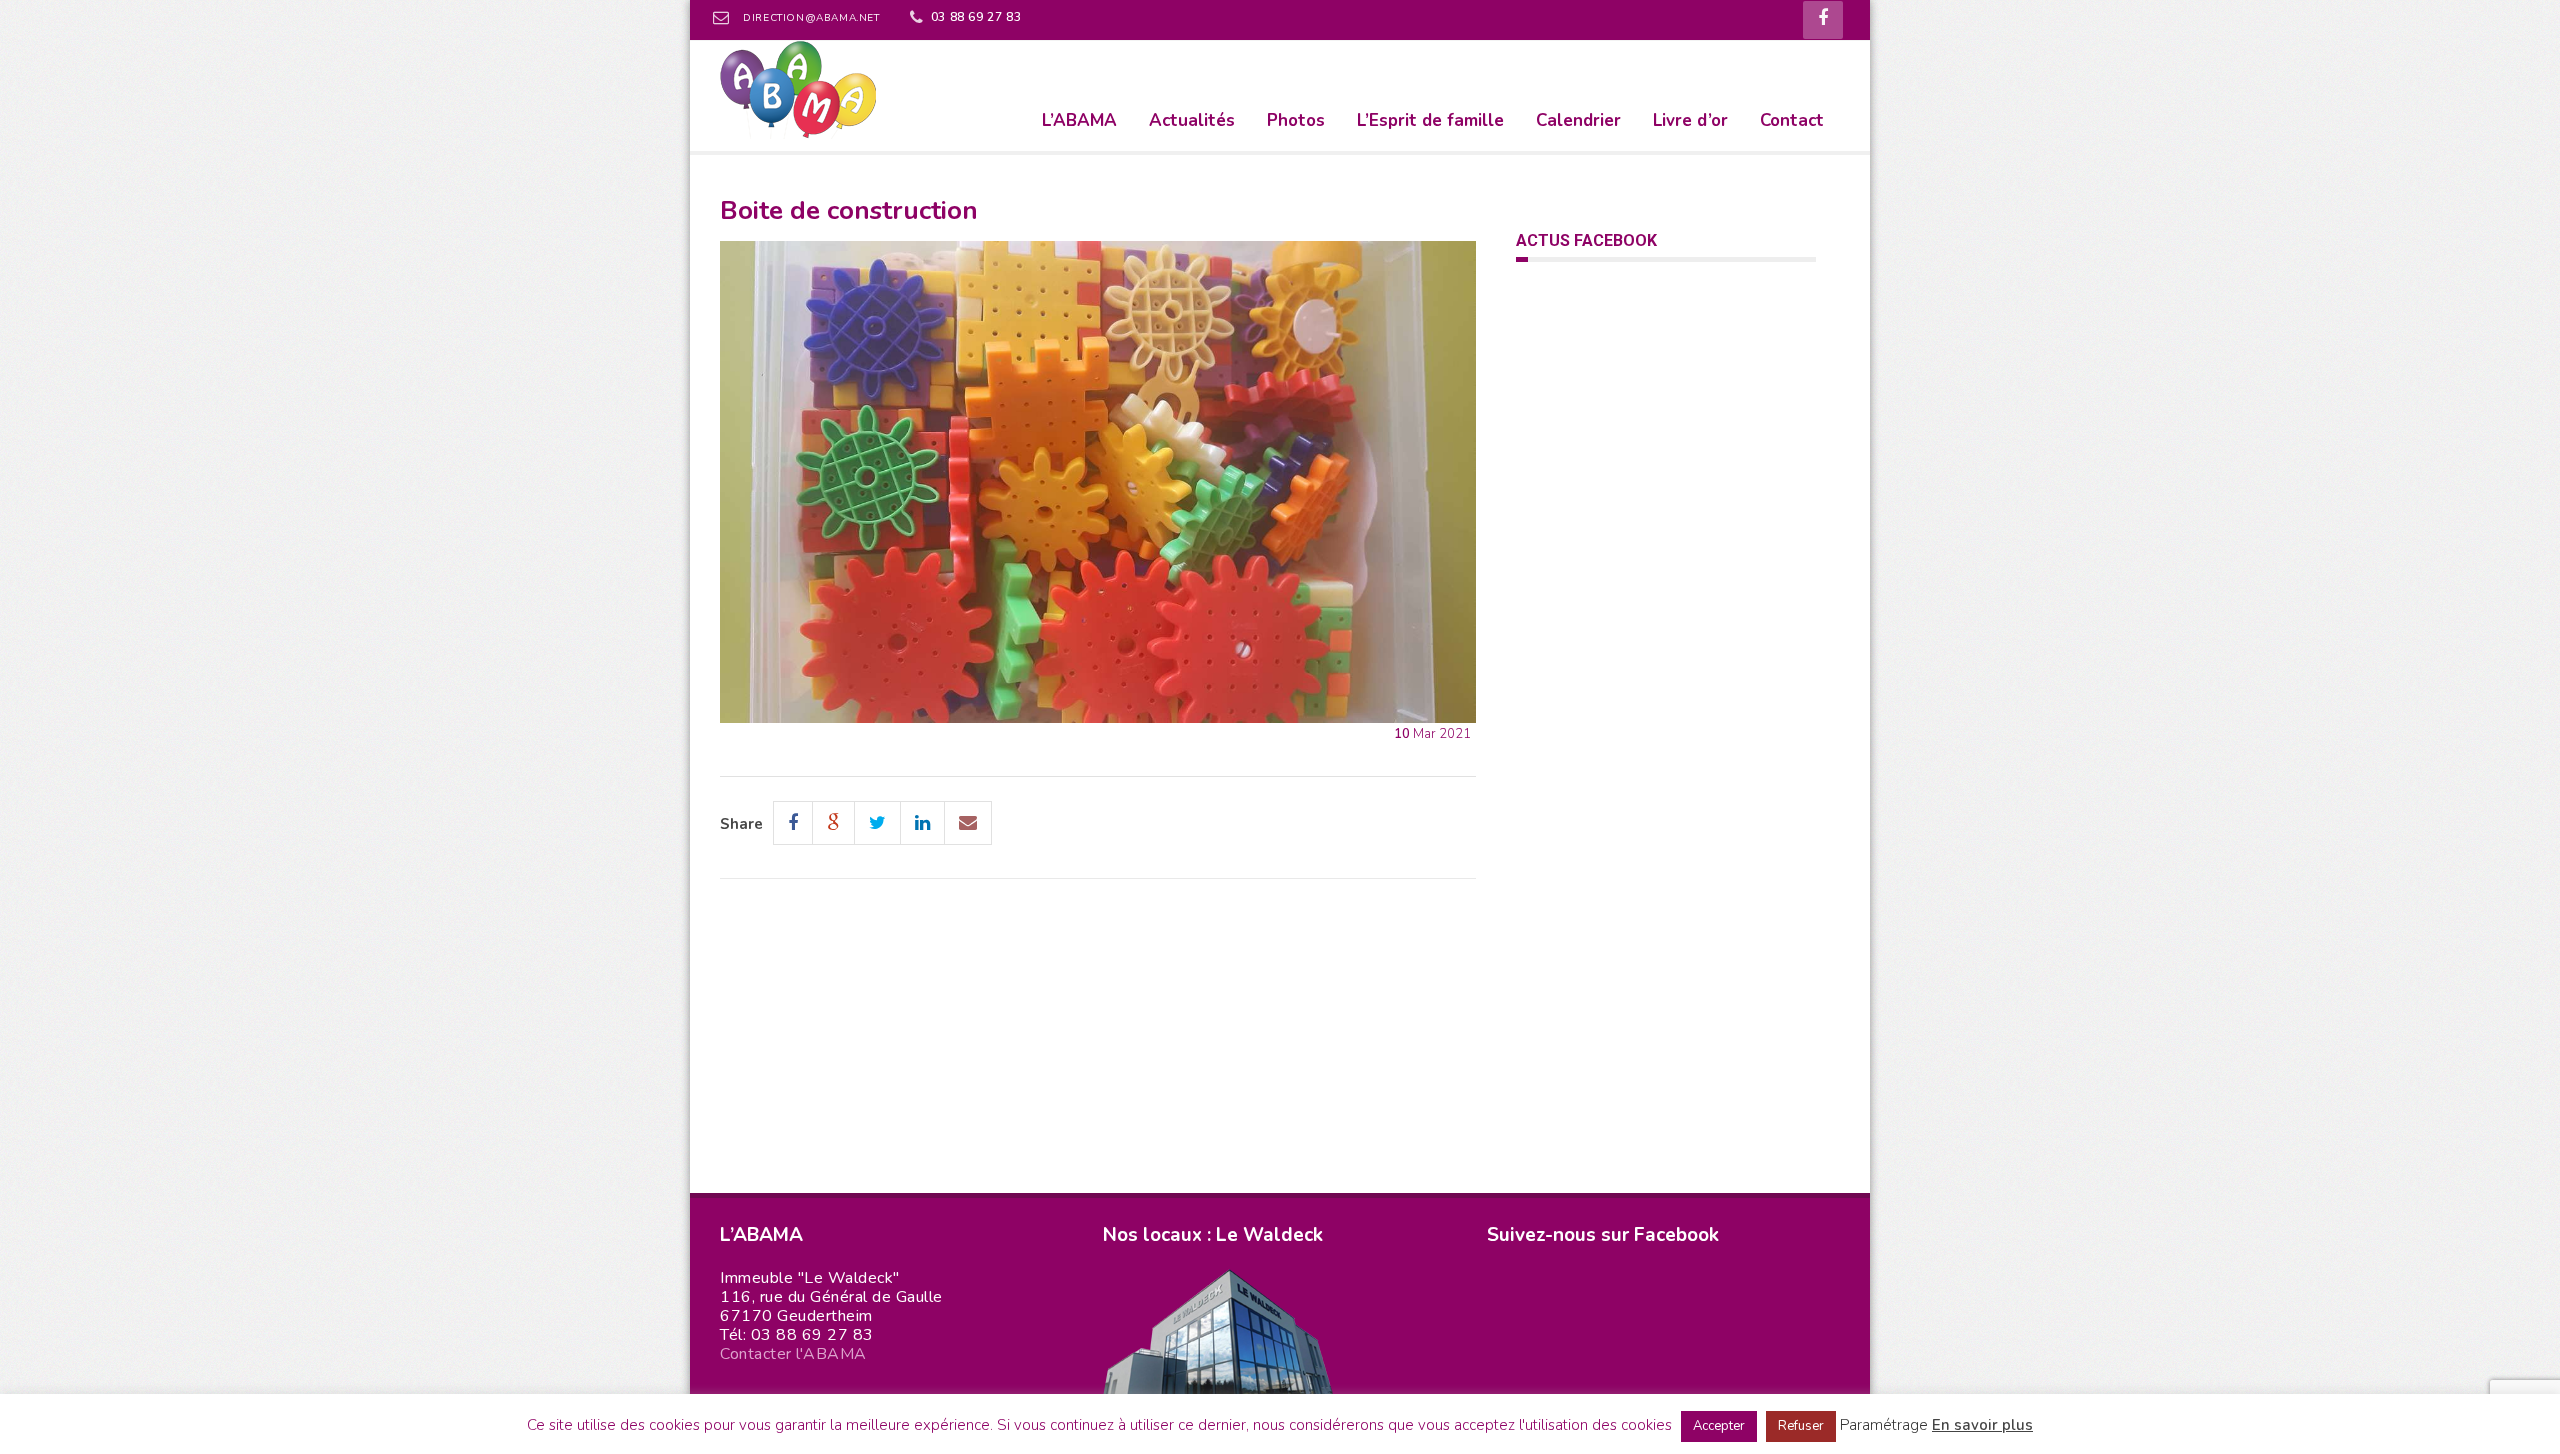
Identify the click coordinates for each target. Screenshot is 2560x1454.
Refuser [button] (1801, 1426)
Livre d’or (1690, 120)
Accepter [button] (1719, 1426)
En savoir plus (1982, 1425)
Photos (1296, 120)
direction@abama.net (811, 18)
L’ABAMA (1079, 120)
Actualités (1192, 120)
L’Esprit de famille (1430, 120)
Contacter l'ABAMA (793, 1354)
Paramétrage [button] (1884, 1425)
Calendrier (1578, 120)
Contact (1792, 120)
